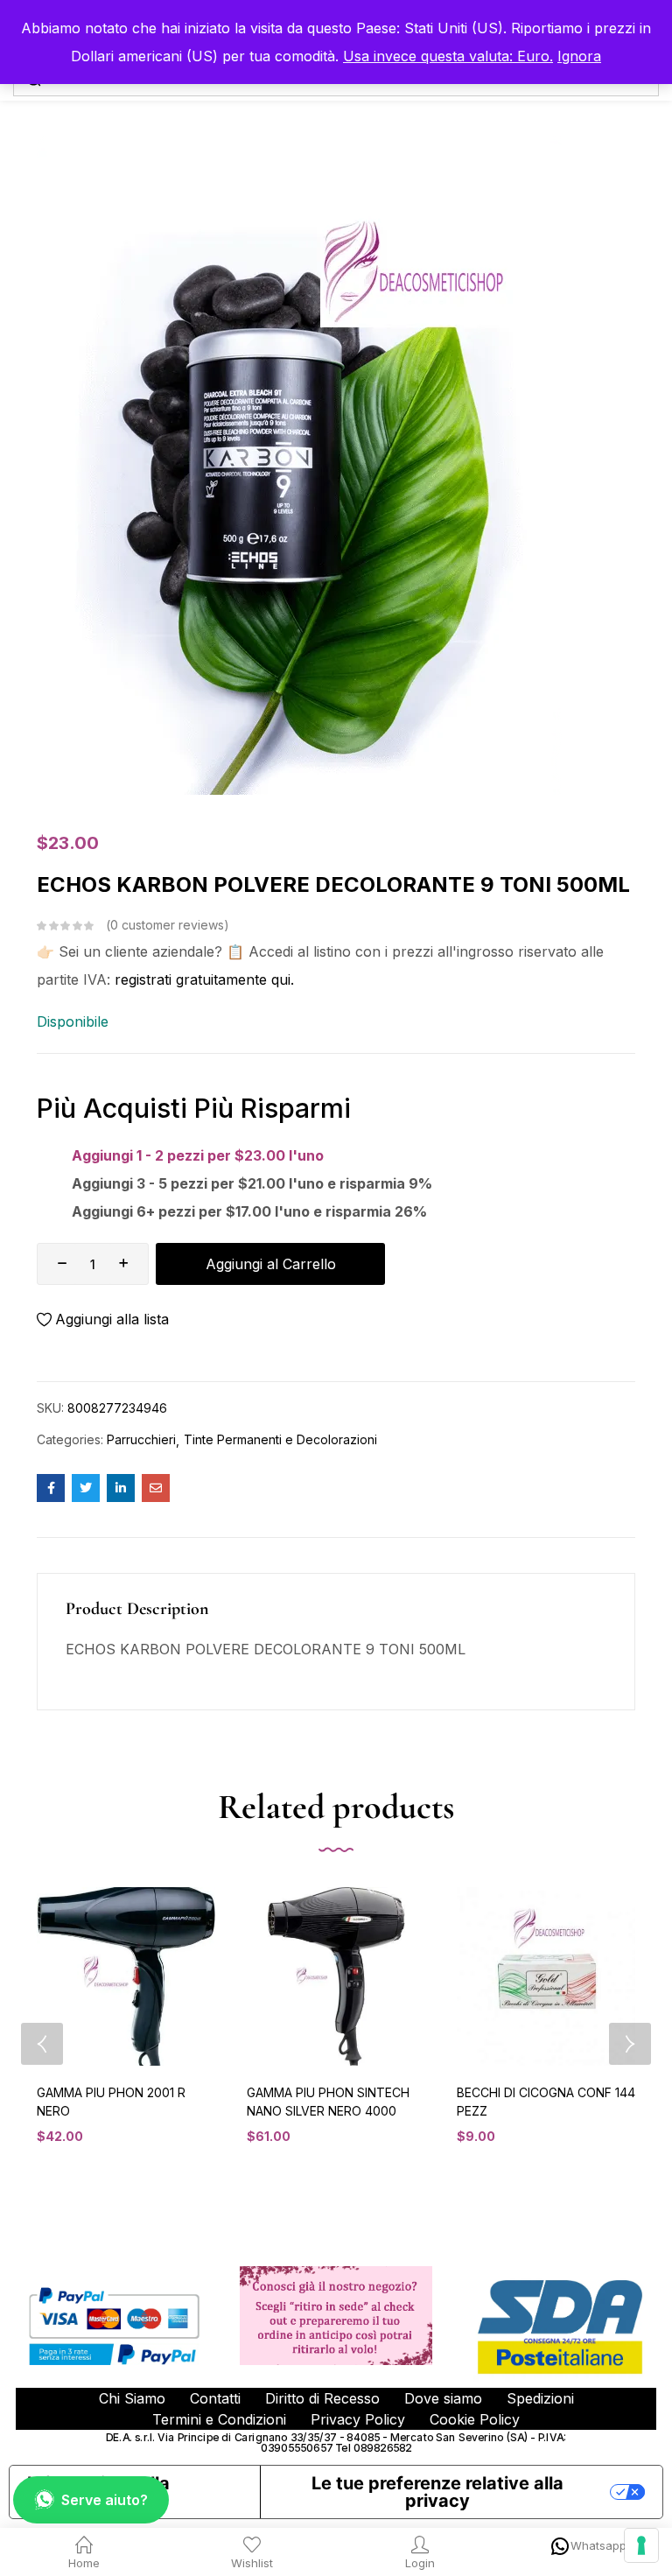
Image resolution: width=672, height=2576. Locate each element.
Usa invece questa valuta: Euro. (448, 56)
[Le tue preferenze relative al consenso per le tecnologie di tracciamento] (641, 2545)
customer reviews (167, 925)
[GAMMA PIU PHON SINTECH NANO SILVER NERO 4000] (336, 1976)
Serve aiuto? (105, 2500)
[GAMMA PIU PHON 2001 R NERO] (126, 1976)
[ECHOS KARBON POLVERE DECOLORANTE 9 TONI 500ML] (51, 1488)
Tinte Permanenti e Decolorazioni (280, 1439)
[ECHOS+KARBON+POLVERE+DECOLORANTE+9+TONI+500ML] (86, 1488)
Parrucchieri (141, 1439)
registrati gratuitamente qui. (204, 979)
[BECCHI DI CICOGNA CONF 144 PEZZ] (546, 1976)
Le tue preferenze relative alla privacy (437, 2492)
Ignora (579, 56)
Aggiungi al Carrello (271, 1264)
